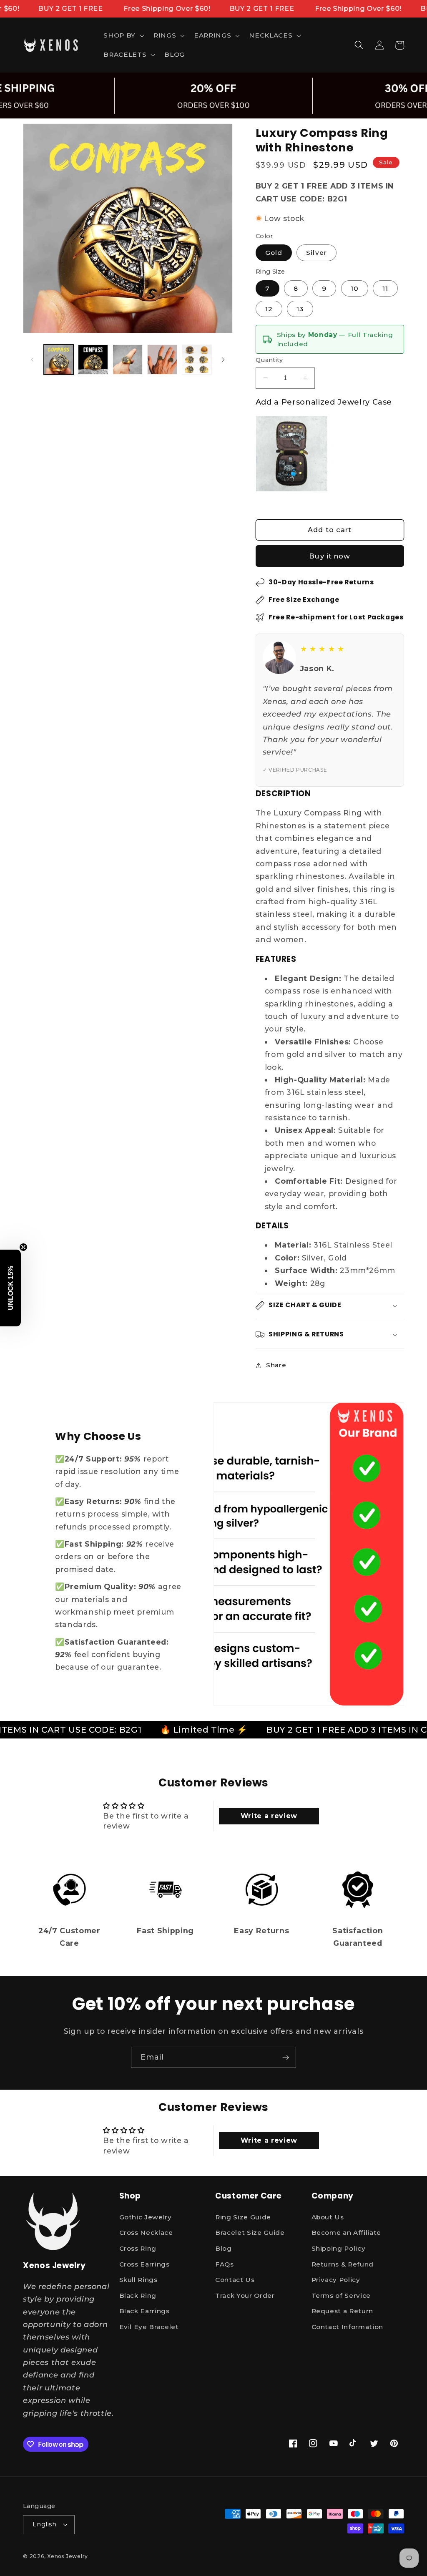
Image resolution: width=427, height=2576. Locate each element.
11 (385, 288)
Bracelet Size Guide (250, 2233)
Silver (316, 253)
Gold (274, 253)
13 (300, 309)
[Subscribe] (286, 2058)
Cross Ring (138, 2248)
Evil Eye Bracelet (149, 2327)
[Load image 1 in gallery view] (59, 360)
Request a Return (343, 2311)
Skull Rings (138, 2280)
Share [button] (276, 1365)
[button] (123, 35)
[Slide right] (224, 360)
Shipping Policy (339, 2248)
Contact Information (348, 2327)
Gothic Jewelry (146, 2217)
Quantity (269, 360)
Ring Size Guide (243, 2217)
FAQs (225, 2264)
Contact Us (235, 2280)
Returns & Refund (343, 2264)
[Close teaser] (23, 1247)
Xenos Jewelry (68, 2556)
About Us (328, 2217)
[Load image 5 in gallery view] (197, 360)
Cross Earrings (144, 2264)
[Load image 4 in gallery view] (162, 360)
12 (269, 309)
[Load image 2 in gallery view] (93, 360)
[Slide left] (32, 360)
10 (355, 288)
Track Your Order (245, 2296)
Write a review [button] (269, 1816)
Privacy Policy (336, 2280)
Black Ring (138, 2296)
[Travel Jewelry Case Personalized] (292, 454)
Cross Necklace (146, 2233)
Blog (224, 2248)
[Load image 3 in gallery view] (128, 360)
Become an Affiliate (347, 2233)
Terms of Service (341, 2296)
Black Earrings (144, 2311)
